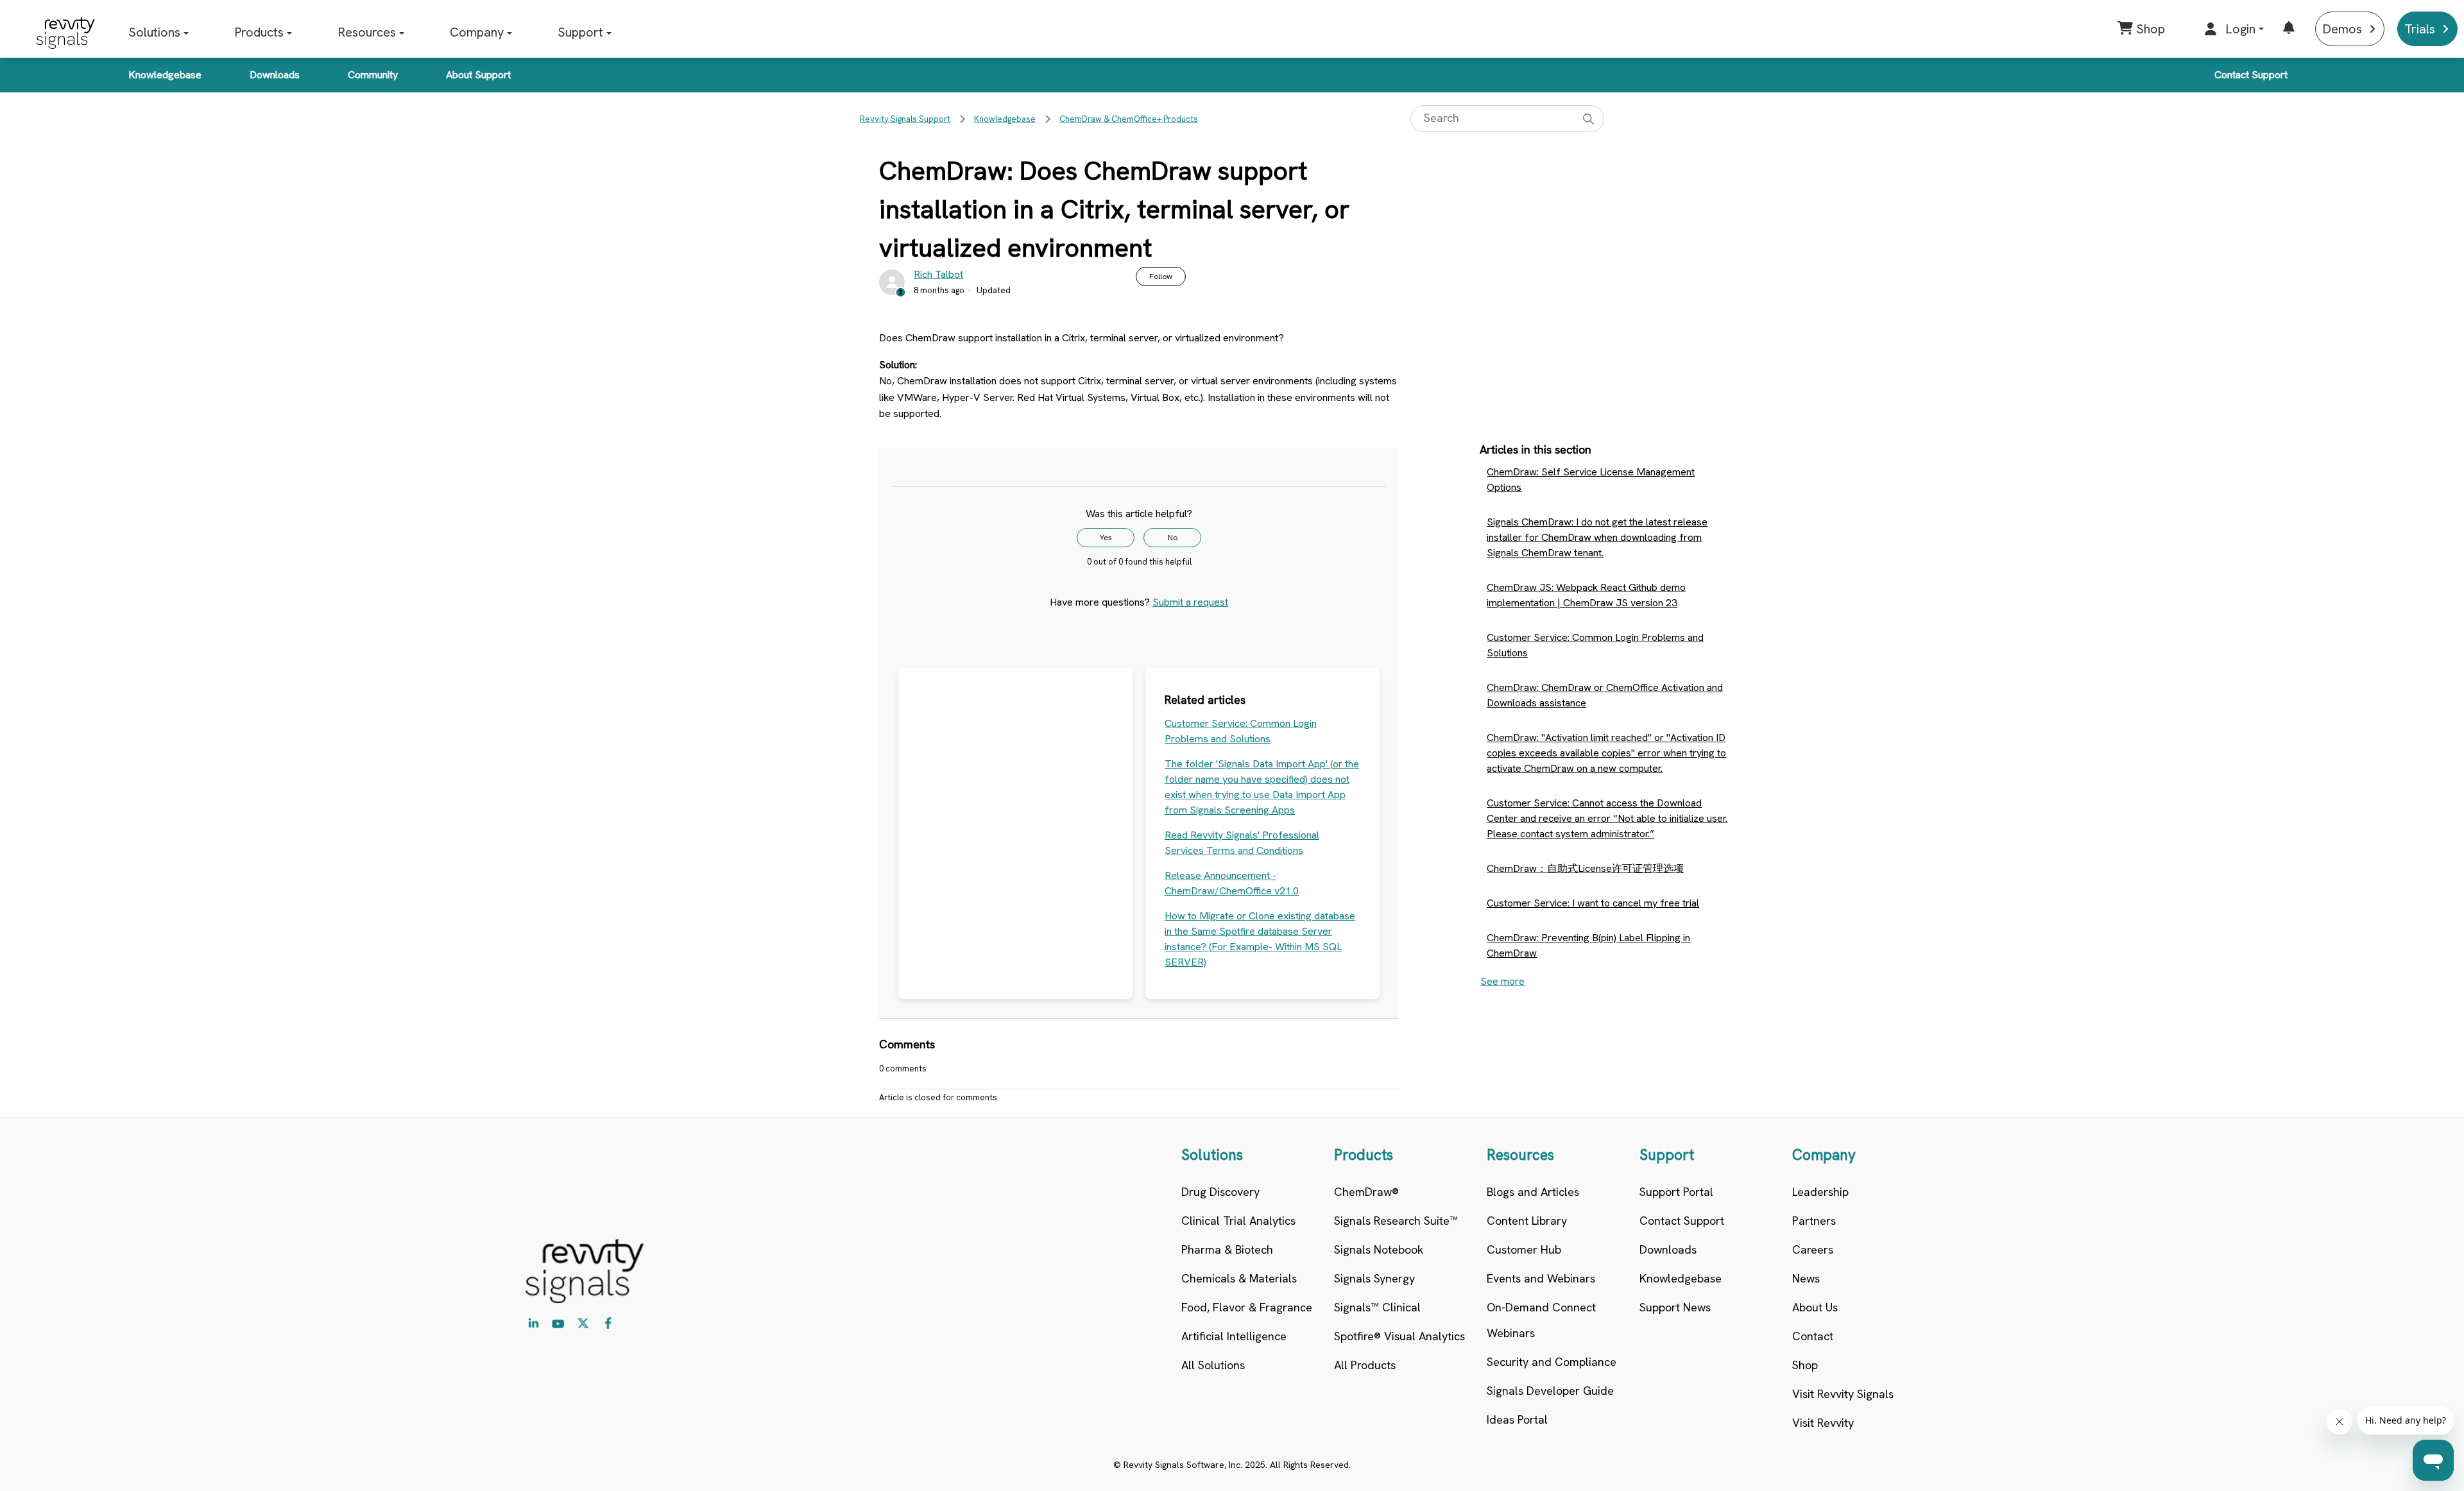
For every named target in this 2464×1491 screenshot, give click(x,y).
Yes (1106, 538)
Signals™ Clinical (1377, 1307)
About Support (478, 75)
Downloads (275, 75)
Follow (1161, 277)
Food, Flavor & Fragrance (1247, 1307)
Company (477, 32)
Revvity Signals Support (905, 119)
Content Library (1527, 1221)
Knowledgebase (165, 75)
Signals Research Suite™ (1396, 1221)
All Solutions (1213, 1365)
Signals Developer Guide (1550, 1391)
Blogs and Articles (1533, 1192)
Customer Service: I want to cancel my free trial (1593, 903)
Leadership (1820, 1192)
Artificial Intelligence (1234, 1336)
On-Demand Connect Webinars (1541, 1320)
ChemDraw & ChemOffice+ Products (1129, 119)
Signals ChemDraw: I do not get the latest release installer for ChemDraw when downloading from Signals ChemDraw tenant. (1597, 537)
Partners (1814, 1221)
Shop (1805, 1365)
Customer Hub (1524, 1249)
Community (373, 75)
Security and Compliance (1552, 1362)
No (1173, 538)
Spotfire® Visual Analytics (1399, 1336)
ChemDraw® (1366, 1192)
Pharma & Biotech (1227, 1249)
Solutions (154, 32)
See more (1502, 981)
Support (580, 32)
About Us (1815, 1307)
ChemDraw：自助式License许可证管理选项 (1585, 868)
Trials (2420, 29)
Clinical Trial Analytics (1238, 1221)
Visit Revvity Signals (1843, 1394)
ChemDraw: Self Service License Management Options (1591, 480)
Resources (367, 32)
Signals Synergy (1374, 1278)
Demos (2342, 29)
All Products (1365, 1365)
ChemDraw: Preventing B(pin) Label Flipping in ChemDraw (1588, 945)
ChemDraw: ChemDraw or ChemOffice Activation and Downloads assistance (1605, 695)
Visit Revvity (1823, 1423)
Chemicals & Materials (1239, 1278)
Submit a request (1190, 602)
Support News (1675, 1307)
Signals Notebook (1379, 1249)
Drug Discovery (1220, 1192)
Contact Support (2251, 75)
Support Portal (1676, 1192)
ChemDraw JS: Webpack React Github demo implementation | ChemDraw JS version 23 (1586, 595)
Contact (1813, 1336)
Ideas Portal (1517, 1419)
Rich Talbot (938, 274)
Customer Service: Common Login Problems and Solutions (1595, 645)
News (1806, 1278)
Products (259, 32)
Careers (1813, 1249)
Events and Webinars (1541, 1278)
